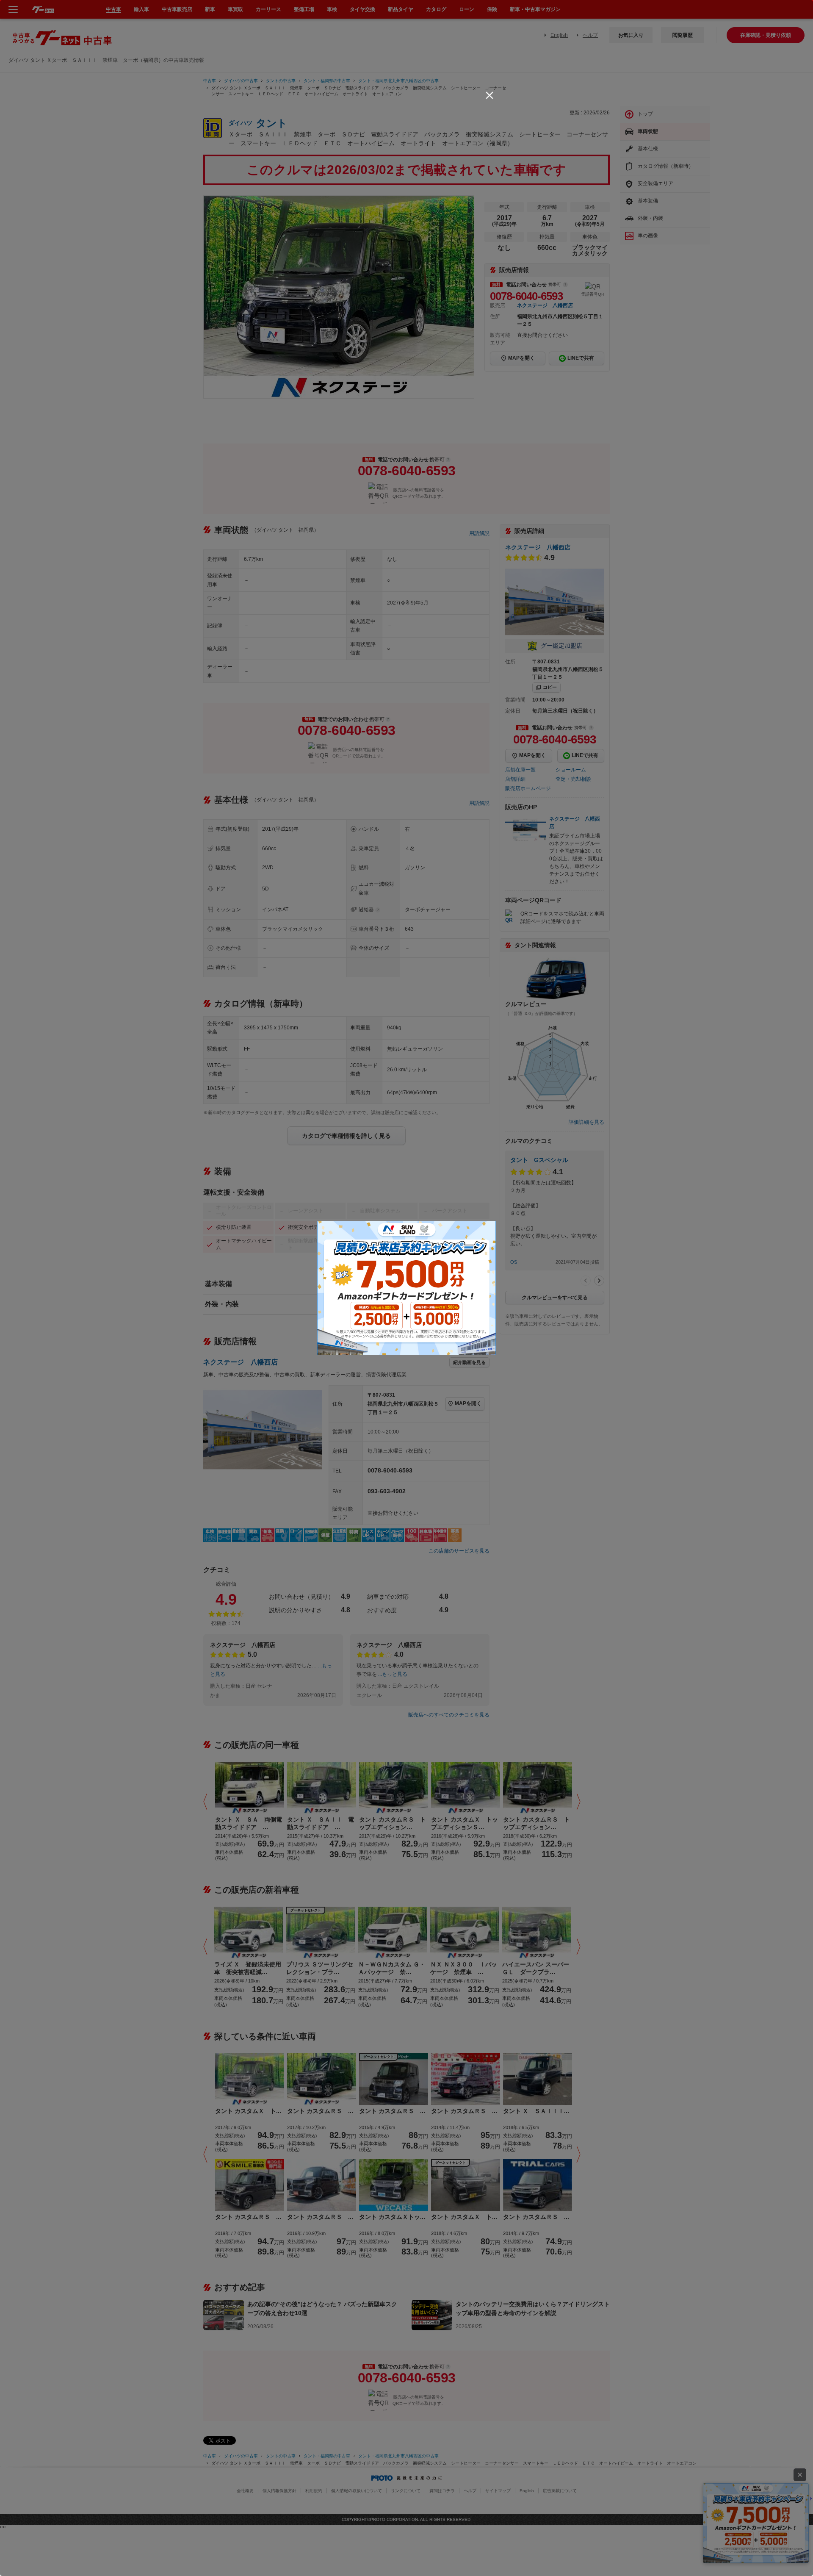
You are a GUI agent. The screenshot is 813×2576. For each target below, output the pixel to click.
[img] (489, 95)
